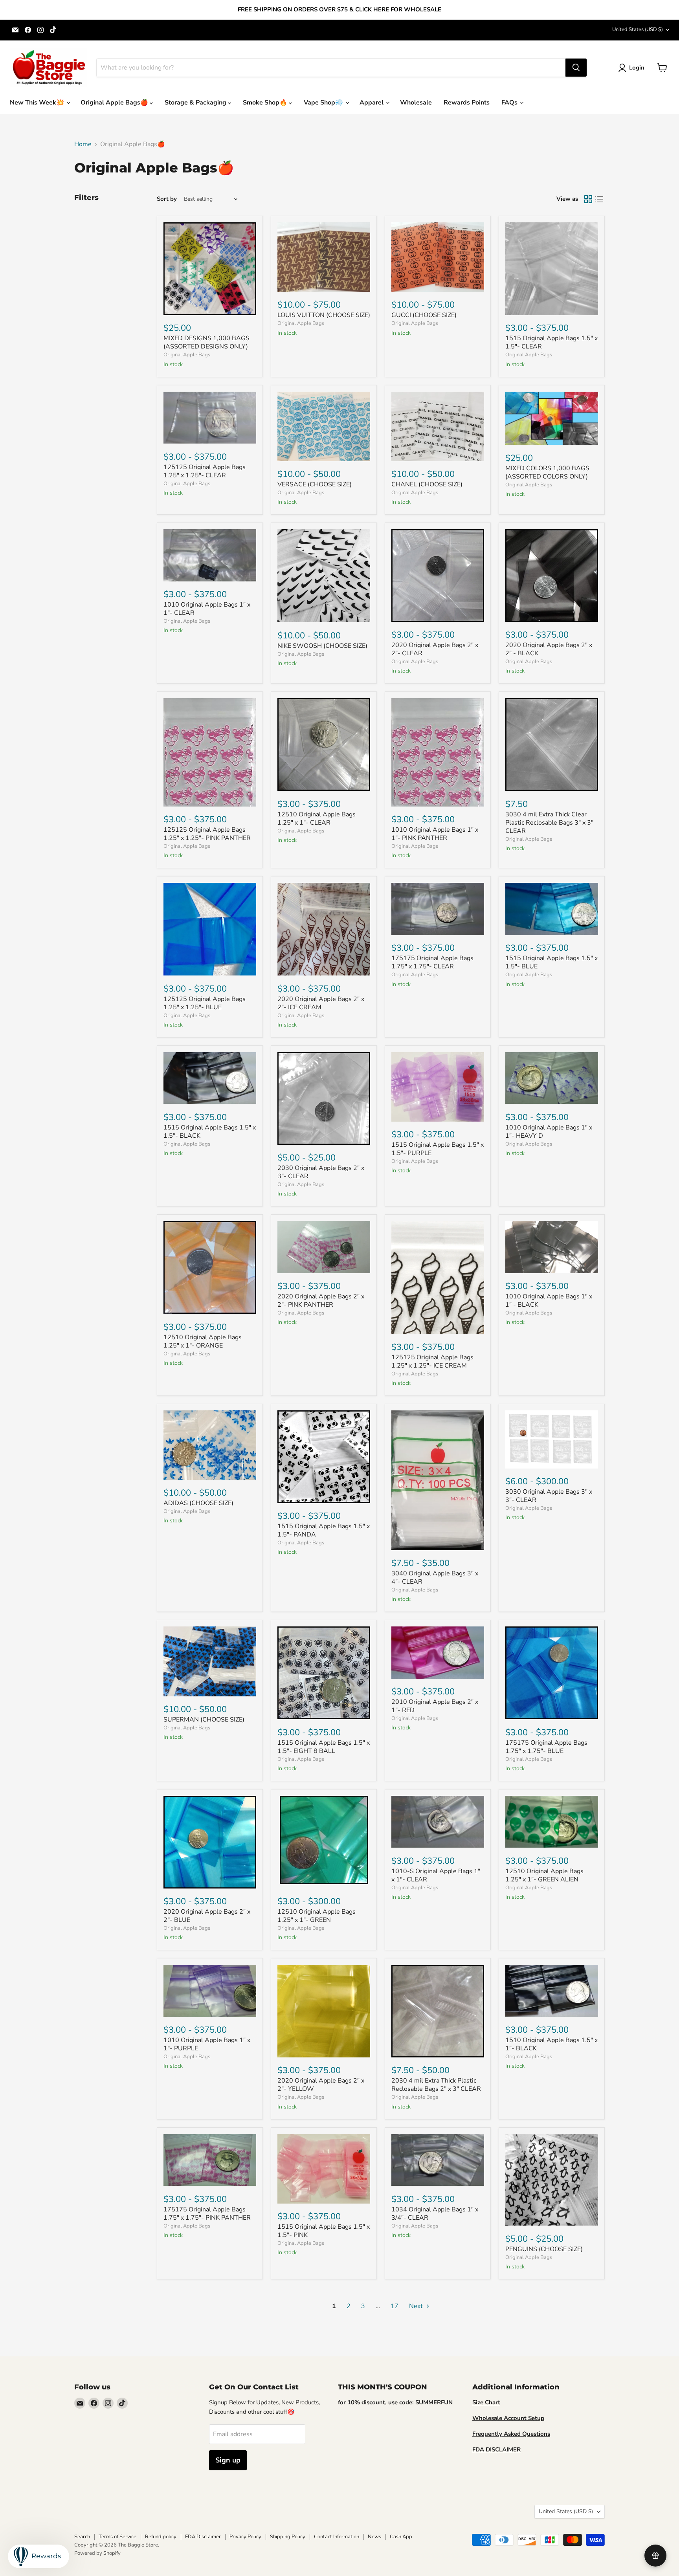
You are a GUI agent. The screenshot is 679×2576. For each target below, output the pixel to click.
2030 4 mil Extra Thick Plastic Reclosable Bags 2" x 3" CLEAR (436, 2085)
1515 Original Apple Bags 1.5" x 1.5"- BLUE (551, 962)
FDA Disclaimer (203, 2537)
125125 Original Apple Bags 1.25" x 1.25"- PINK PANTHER (207, 834)
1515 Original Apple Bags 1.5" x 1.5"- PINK (324, 2231)
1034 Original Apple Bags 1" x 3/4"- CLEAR (435, 2214)
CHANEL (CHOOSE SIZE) (427, 484)
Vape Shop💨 (324, 103)
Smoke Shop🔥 (266, 103)
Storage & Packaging (196, 103)
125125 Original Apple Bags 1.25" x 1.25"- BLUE (205, 1003)
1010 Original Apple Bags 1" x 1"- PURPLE (207, 2044)
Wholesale (416, 103)
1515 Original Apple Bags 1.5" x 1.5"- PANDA (324, 1530)
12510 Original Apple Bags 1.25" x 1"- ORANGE (203, 1341)
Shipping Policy (288, 2537)
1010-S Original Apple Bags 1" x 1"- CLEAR (436, 1875)
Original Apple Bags (187, 355)
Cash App (401, 2537)
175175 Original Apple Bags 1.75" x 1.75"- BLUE (546, 1747)
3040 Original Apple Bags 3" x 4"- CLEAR (435, 1578)
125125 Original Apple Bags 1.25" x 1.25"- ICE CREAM (432, 1361)
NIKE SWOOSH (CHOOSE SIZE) (322, 646)
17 (395, 2306)
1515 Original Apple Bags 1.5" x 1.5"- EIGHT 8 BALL (324, 1747)
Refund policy (161, 2537)
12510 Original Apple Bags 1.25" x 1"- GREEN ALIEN (544, 1875)
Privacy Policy (245, 2537)
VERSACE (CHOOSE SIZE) (315, 484)
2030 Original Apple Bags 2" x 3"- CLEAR (321, 1172)
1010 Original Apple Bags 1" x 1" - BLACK (549, 1301)
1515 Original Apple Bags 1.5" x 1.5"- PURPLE (438, 1149)
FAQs (510, 103)
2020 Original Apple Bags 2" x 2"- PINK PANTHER (321, 1301)
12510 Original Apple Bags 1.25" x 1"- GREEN (317, 1916)
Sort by (167, 199)
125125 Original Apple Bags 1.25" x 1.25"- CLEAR (205, 471)
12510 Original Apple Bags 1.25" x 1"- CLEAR (317, 819)
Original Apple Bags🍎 (115, 103)
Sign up (228, 2460)
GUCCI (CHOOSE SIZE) (424, 315)
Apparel (372, 103)
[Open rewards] (655, 2556)
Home (83, 144)
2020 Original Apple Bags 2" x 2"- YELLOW (321, 2085)
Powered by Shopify (97, 2553)
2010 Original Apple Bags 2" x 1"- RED (435, 1706)
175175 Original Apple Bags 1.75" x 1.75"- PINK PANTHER (207, 2214)
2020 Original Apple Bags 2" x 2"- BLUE (207, 1916)
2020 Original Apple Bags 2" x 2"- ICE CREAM (321, 1003)
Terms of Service (117, 2537)
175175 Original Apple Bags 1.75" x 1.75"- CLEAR (432, 962)
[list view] (599, 199)
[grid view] (588, 199)
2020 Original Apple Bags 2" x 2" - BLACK (549, 649)
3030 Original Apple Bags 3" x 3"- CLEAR (549, 1496)
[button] (633, 68)
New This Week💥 (38, 103)
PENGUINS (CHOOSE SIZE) (544, 2249)
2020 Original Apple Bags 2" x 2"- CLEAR (435, 649)
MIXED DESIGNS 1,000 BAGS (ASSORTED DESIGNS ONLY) (206, 342)
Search (82, 2537)
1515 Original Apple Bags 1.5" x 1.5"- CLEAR (551, 342)
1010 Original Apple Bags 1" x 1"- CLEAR (207, 609)
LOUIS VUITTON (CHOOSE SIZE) (324, 315)
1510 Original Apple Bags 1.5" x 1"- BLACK (551, 2044)
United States (638, 29)
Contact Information (337, 2537)
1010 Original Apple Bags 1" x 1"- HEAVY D (549, 1132)
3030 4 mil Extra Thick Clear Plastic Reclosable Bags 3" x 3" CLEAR (549, 823)
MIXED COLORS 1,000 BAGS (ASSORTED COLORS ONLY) (547, 472)
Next (417, 2306)
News (374, 2537)
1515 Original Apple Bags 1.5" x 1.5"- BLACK (210, 1132)
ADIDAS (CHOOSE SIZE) (198, 1503)
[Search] (576, 68)
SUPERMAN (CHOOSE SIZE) (204, 1720)
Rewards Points (467, 103)
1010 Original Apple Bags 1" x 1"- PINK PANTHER (435, 834)
